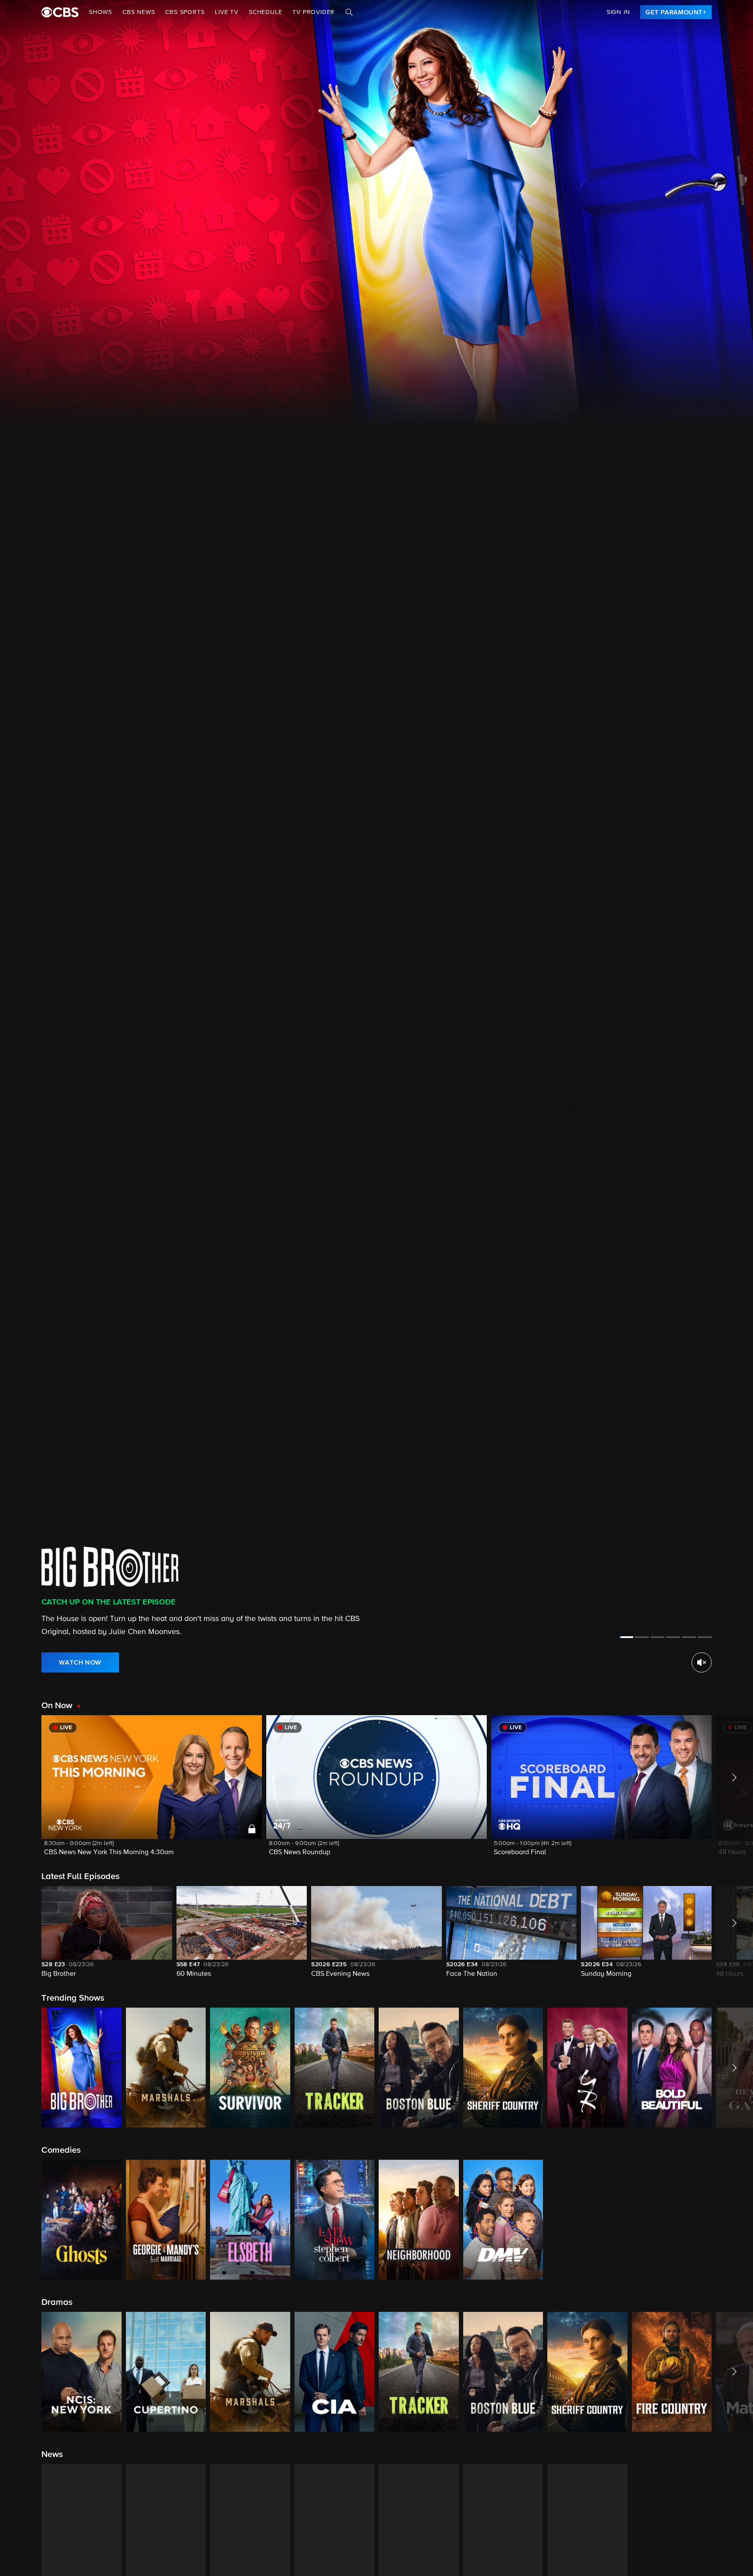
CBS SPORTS (185, 12)
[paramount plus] (60, 12)
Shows (100, 12)
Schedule (265, 12)
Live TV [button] (227, 12)
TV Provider (314, 12)
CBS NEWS (139, 12)
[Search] (349, 12)
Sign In (618, 12)
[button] (152, 1791)
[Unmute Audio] (702, 1662)
